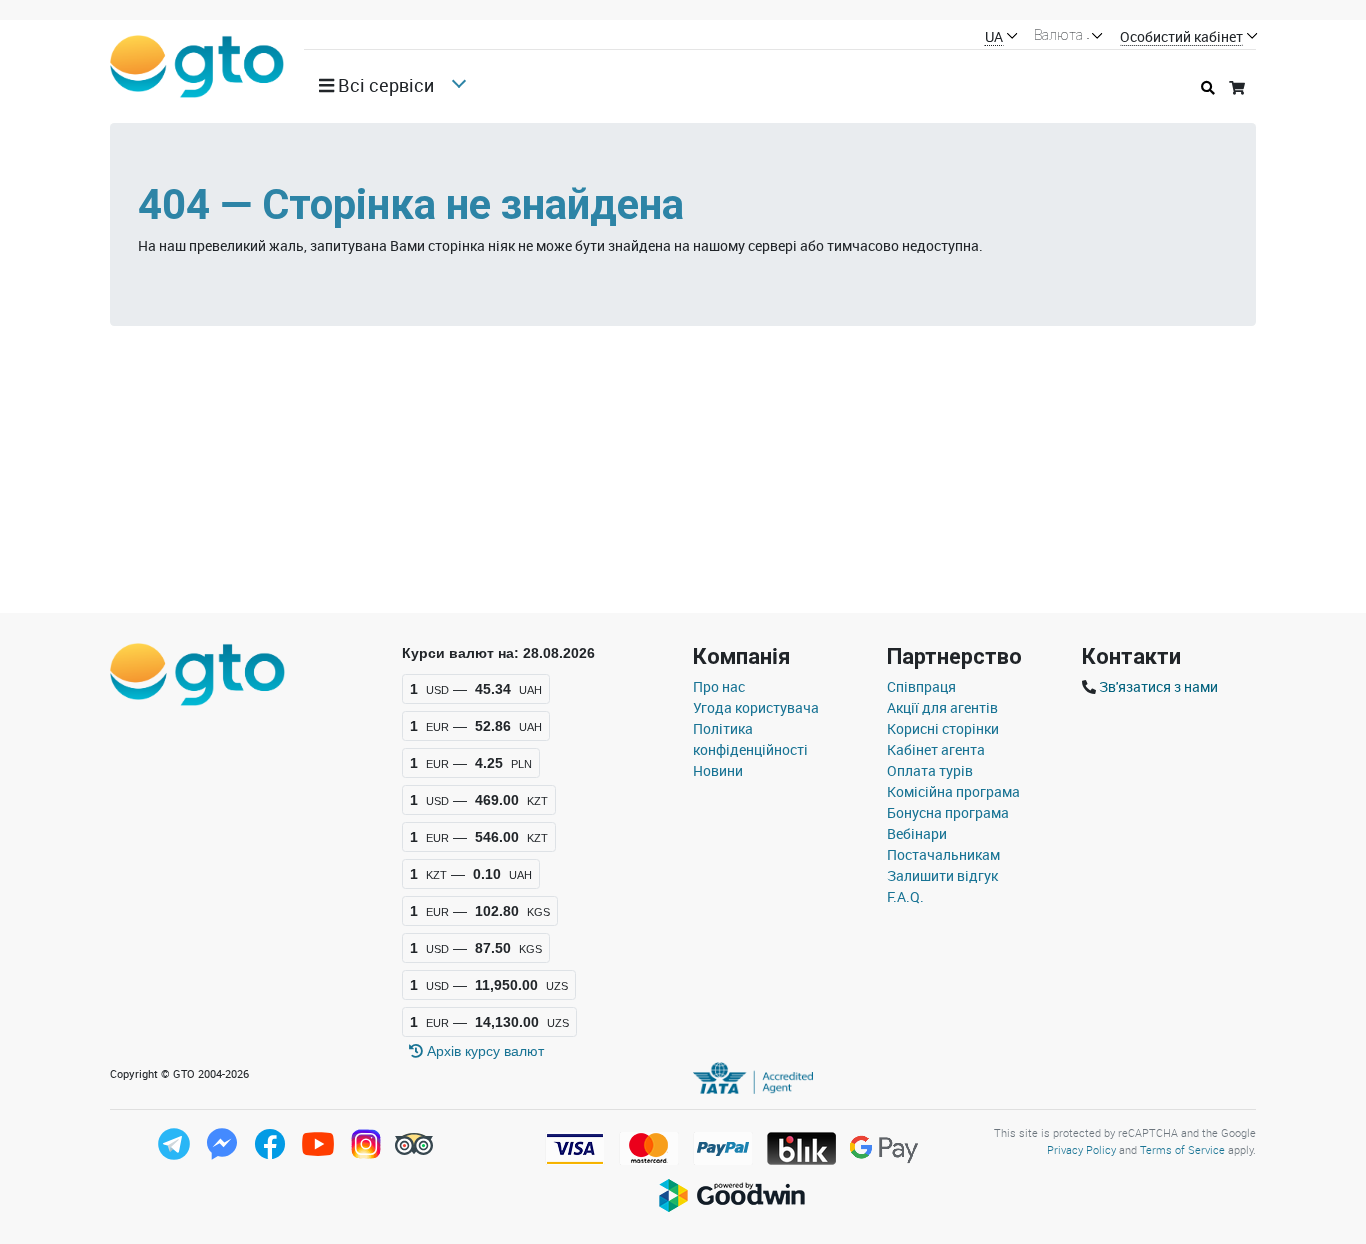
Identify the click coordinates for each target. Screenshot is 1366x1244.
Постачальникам (943, 854)
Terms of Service (1182, 1149)
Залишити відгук (942, 875)
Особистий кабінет (1181, 37)
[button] (384, 85)
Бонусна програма (948, 812)
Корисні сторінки (943, 728)
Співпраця (921, 686)
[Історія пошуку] (1208, 87)
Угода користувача (756, 707)
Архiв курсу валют (483, 1051)
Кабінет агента (936, 749)
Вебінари (917, 833)
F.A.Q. (905, 896)
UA (994, 37)
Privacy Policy (1081, 1149)
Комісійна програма (953, 791)
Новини (718, 770)
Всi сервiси (384, 85)
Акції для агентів (942, 707)
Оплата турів (930, 770)
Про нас (719, 686)
